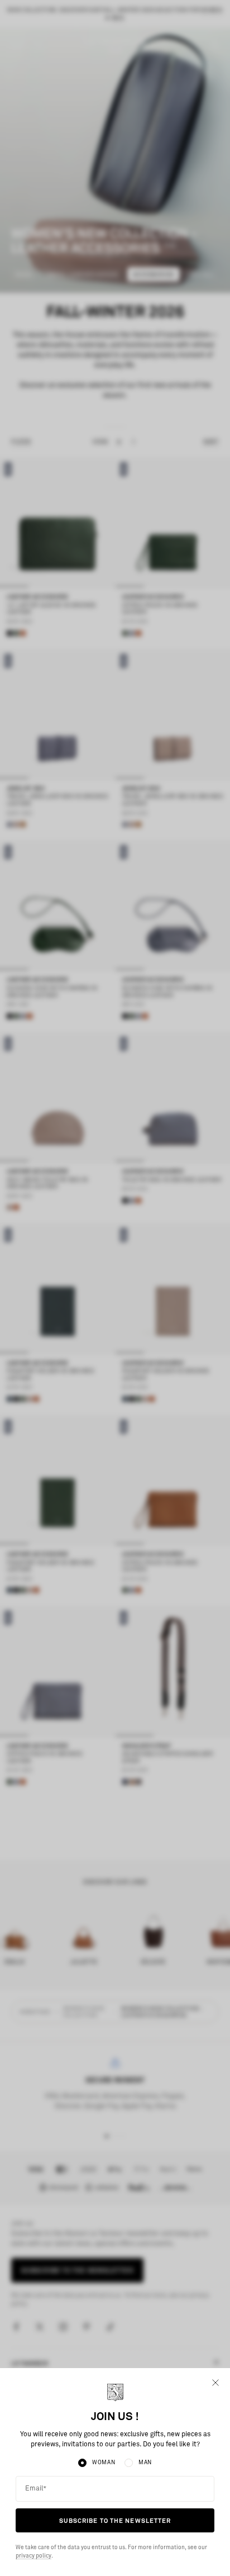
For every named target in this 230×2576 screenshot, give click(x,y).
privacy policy (33, 2556)
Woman (104, 2463)
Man (145, 2463)
